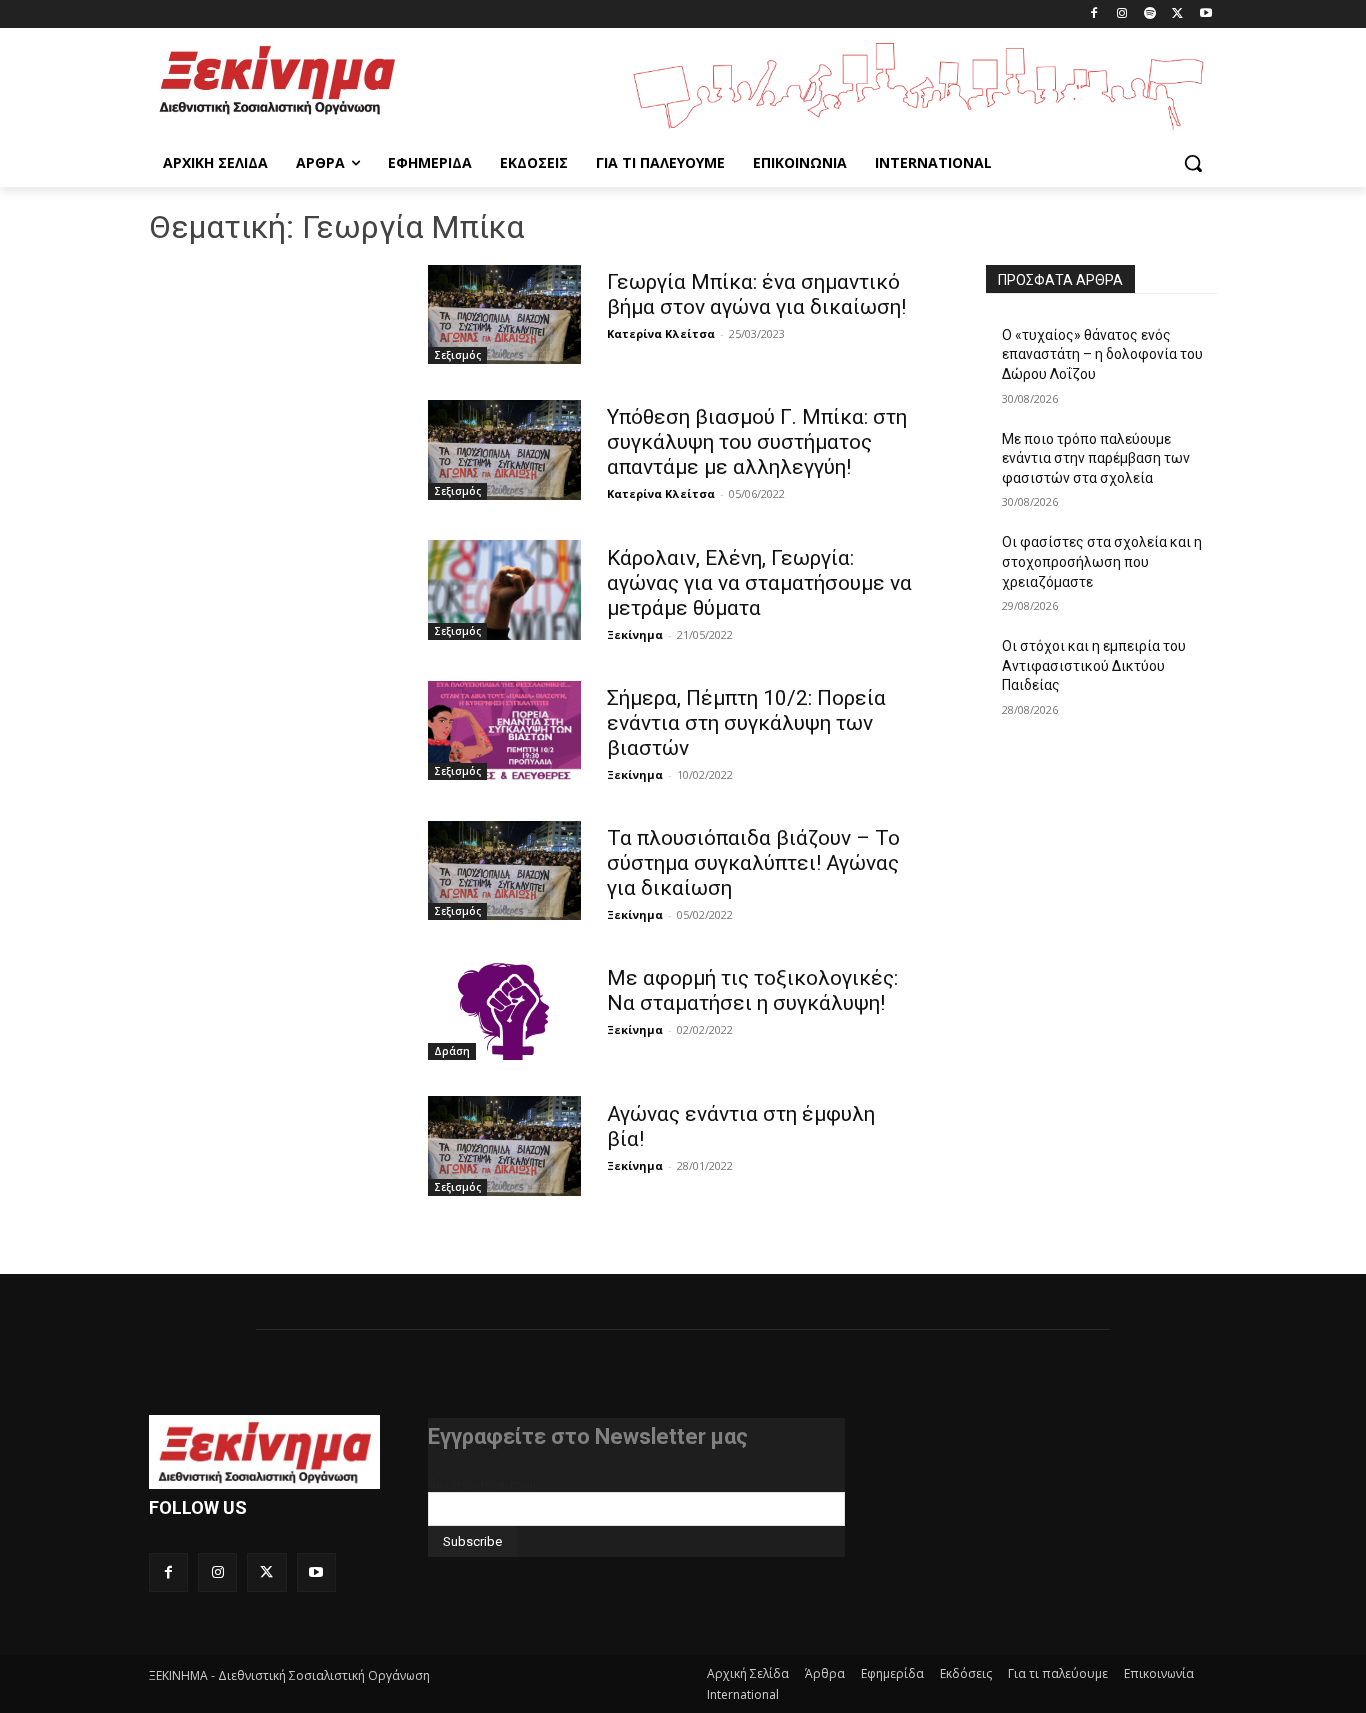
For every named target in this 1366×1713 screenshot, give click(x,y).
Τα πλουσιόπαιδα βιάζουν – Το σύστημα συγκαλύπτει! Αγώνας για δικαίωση (753, 863)
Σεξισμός (457, 355)
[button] (1193, 163)
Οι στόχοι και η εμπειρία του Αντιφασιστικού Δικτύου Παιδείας (1094, 665)
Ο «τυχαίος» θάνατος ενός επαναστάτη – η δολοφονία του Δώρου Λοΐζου (1102, 354)
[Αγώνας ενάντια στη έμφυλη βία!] (504, 1145)
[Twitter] (1177, 14)
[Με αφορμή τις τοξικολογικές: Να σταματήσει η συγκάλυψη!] (504, 1010)
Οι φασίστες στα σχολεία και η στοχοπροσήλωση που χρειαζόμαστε (1102, 561)
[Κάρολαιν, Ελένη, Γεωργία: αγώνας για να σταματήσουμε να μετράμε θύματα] (504, 589)
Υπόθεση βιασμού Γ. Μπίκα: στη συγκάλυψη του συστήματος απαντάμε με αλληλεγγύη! (757, 442)
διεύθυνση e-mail (482, 1484)
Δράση (452, 1051)
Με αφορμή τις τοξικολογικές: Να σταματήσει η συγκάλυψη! (752, 990)
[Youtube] (1205, 14)
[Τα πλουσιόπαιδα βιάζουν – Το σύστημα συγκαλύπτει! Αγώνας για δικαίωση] (504, 870)
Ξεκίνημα (635, 634)
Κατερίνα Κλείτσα (661, 333)
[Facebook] (1094, 14)
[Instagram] (1122, 14)
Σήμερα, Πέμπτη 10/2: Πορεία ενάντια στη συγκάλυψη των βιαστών (746, 723)
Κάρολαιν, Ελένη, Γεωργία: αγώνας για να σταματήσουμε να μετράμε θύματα (759, 583)
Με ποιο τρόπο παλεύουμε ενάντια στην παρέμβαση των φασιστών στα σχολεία (1096, 458)
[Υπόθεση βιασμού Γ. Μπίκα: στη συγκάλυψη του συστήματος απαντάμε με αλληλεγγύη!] (504, 449)
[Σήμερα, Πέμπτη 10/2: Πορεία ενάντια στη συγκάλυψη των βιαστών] (504, 730)
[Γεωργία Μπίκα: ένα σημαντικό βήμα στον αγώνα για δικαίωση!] (504, 314)
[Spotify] (1150, 14)
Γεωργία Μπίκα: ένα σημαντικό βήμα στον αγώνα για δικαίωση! (756, 294)
